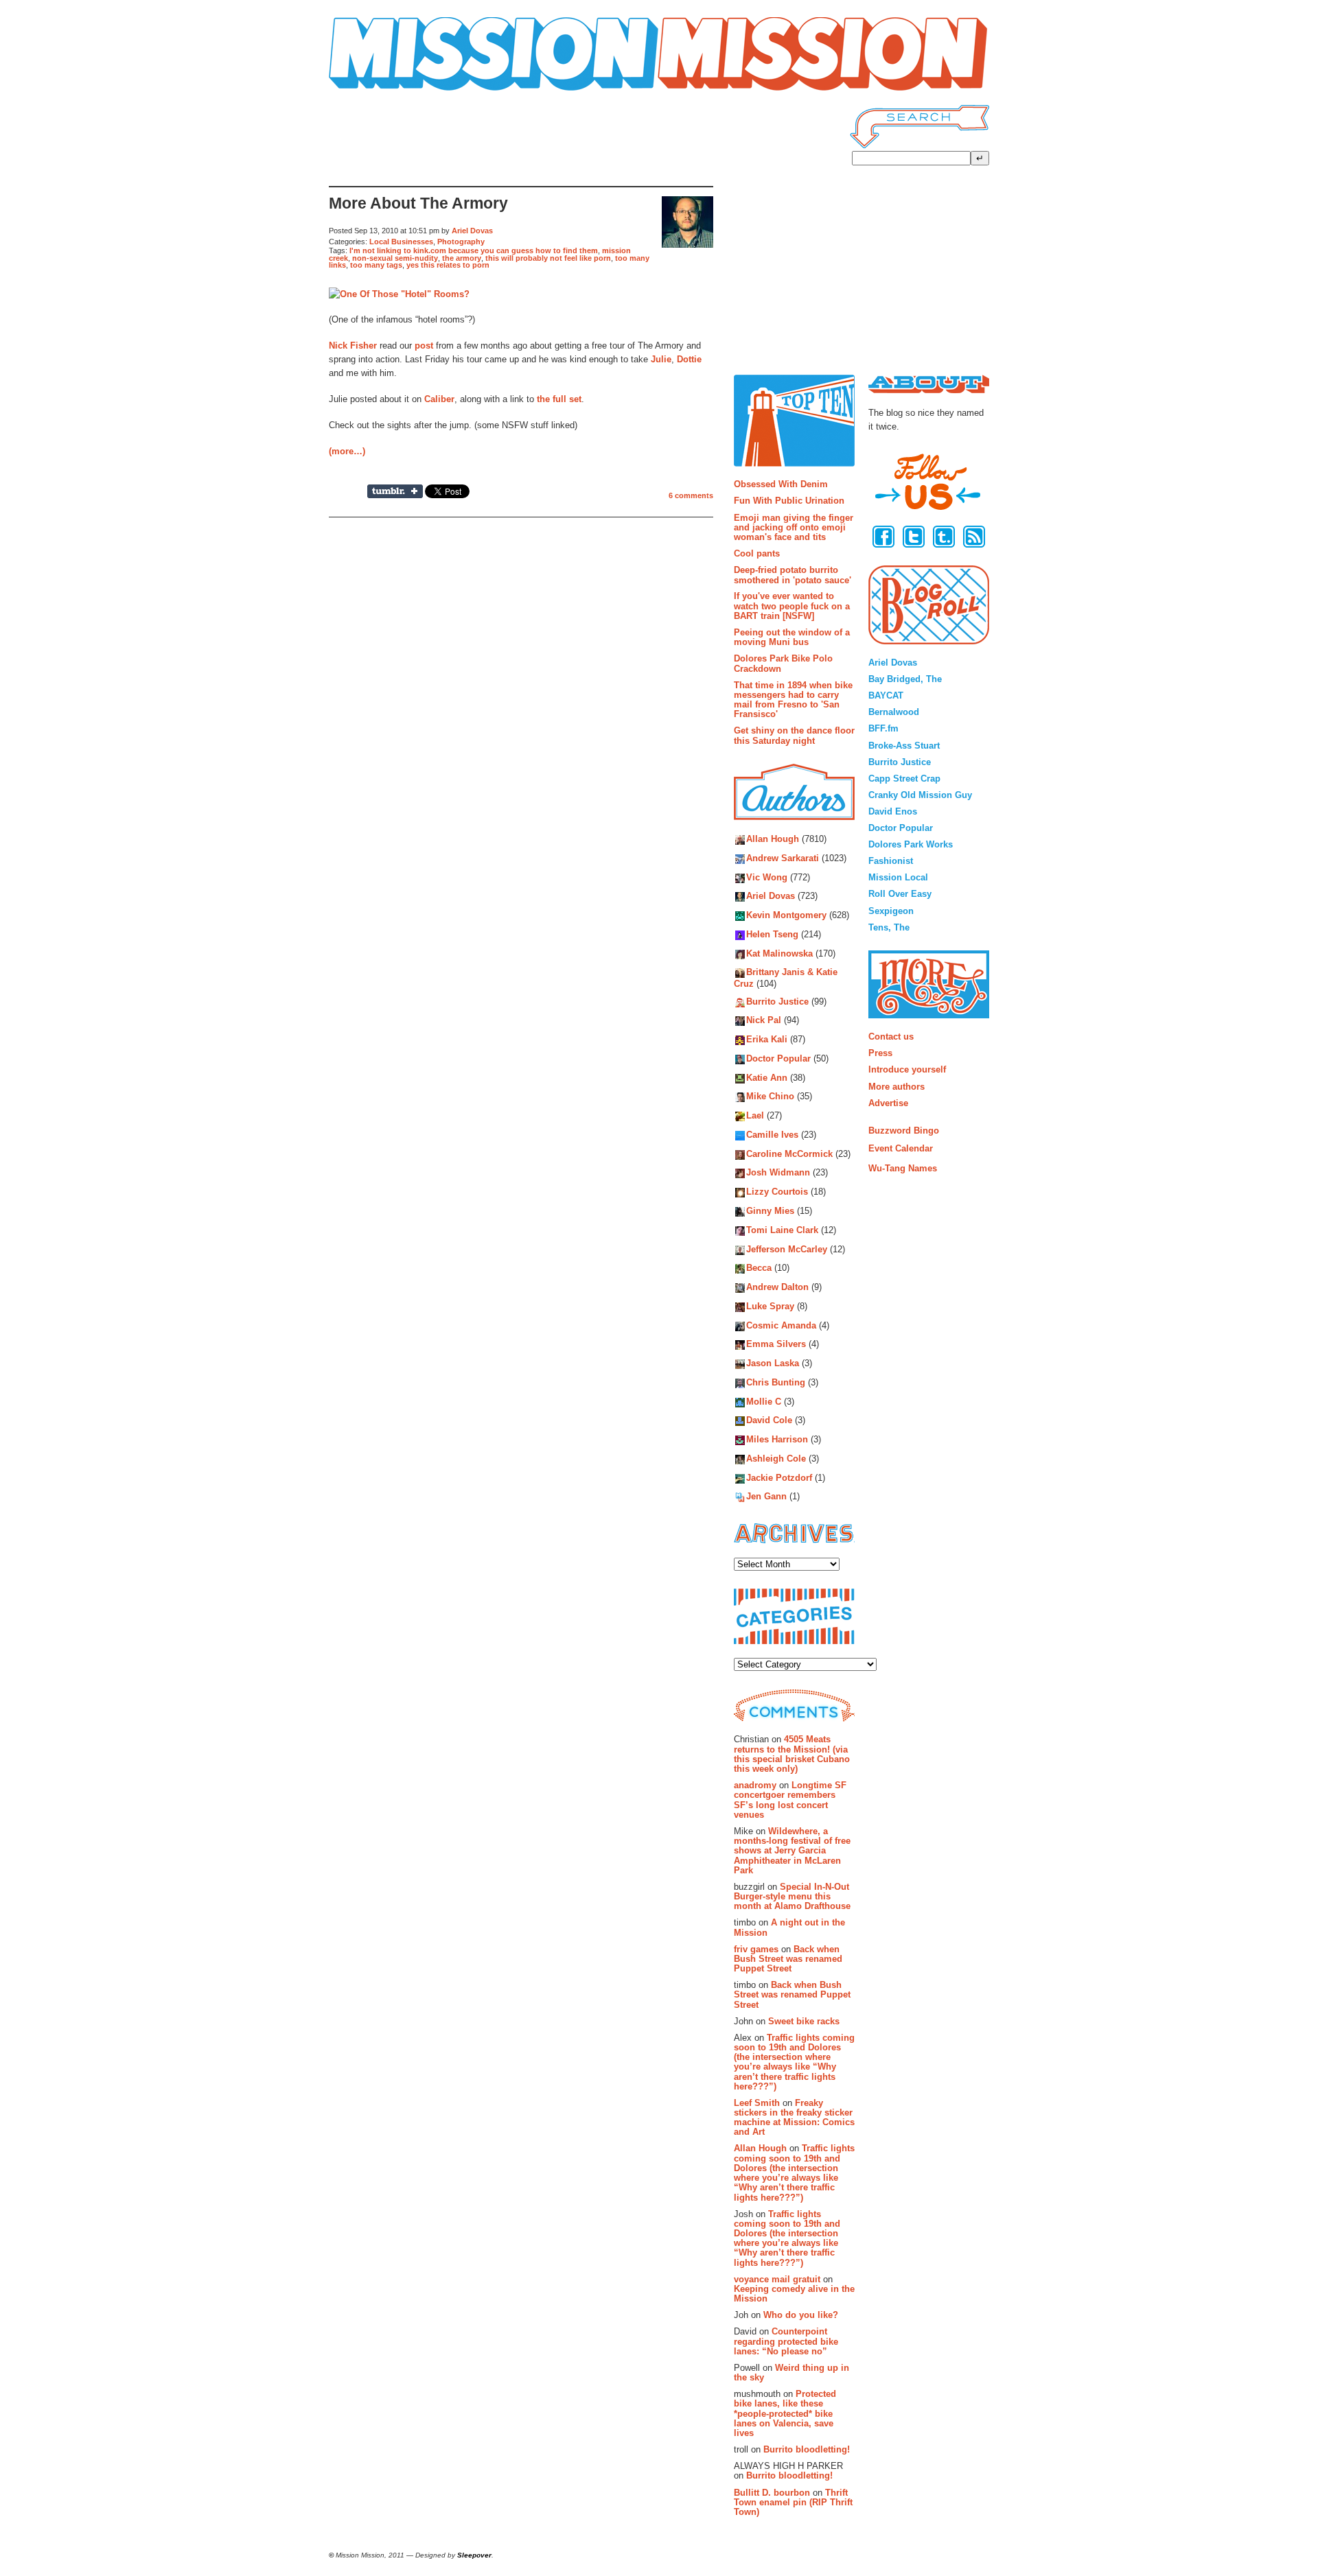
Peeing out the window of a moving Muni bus (792, 637)
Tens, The (889, 927)
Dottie (689, 359)
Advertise (888, 1103)
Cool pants (757, 553)
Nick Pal (764, 1021)
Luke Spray (770, 1306)
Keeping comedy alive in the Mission (794, 2294)
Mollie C (764, 1402)
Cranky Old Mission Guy (920, 795)
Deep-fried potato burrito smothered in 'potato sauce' (793, 575)
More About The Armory (418, 203)
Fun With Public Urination (789, 501)
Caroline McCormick (789, 1154)
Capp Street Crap (904, 778)
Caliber (439, 399)
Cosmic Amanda (781, 1325)
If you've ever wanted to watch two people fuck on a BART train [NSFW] (792, 606)
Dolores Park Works (911, 844)
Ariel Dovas (472, 231)
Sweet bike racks (804, 2021)
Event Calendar (901, 1148)
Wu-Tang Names (903, 1168)
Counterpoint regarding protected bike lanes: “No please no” (786, 2341)
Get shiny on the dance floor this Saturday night (794, 735)
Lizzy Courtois (777, 1192)
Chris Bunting (776, 1382)
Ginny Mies (770, 1211)
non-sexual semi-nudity (395, 258)
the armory (462, 258)
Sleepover (474, 2555)
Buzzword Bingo (904, 1131)
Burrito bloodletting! (807, 2449)
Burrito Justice (777, 1002)
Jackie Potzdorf (779, 1478)
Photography (461, 242)
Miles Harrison (777, 1440)
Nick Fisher (353, 346)
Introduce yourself (907, 1069)
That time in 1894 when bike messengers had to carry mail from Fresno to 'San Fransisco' (793, 700)
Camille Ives (772, 1135)
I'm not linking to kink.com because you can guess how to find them (474, 250)
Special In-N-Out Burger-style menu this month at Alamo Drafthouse (792, 1897)
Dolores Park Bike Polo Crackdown (783, 663)
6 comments (691, 495)
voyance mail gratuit (777, 2279)
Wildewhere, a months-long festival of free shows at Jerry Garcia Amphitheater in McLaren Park (792, 1851)
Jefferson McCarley (787, 1249)
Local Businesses (401, 242)
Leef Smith (757, 2103)
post (424, 346)
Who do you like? (801, 2315)
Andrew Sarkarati (783, 858)
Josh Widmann (778, 1173)
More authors (897, 1087)
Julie (661, 359)
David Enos (893, 811)
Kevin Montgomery (786, 916)
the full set (559, 399)
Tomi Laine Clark (782, 1230)
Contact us (891, 1037)
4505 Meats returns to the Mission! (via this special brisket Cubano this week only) (792, 1754)
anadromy (755, 1785)
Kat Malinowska (779, 953)
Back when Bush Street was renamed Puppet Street (788, 1959)
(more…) (347, 451)
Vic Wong (767, 877)
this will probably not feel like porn (548, 258)
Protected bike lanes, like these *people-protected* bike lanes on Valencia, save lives (785, 2413)
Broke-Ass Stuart (904, 746)
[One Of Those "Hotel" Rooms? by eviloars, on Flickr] (399, 294)
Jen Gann (766, 1497)
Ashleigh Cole (776, 1459)
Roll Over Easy (900, 894)
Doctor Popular (778, 1058)
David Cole (769, 1421)
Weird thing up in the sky (791, 2373)
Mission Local (898, 877)
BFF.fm (883, 728)
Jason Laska (773, 1364)
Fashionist (891, 861)
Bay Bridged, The (905, 679)
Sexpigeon (891, 911)
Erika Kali (767, 1040)
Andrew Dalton (777, 1287)
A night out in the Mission (789, 1927)
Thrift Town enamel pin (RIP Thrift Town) (793, 2503)
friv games (756, 1949)
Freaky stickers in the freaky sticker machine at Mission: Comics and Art (794, 2118)
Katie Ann (767, 1078)
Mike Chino (770, 1097)
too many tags (376, 265)
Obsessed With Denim (781, 484)
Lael (755, 1116)
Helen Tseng (772, 934)
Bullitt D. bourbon (772, 2493)
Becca (759, 1268)
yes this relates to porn (448, 265)
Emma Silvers (776, 1345)
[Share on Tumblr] (395, 491)
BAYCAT (886, 695)
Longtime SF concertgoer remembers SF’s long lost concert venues (790, 1800)
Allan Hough (773, 840)
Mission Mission (367, 91)
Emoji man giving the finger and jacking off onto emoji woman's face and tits (794, 528)
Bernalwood (894, 712)
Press (880, 1053)
